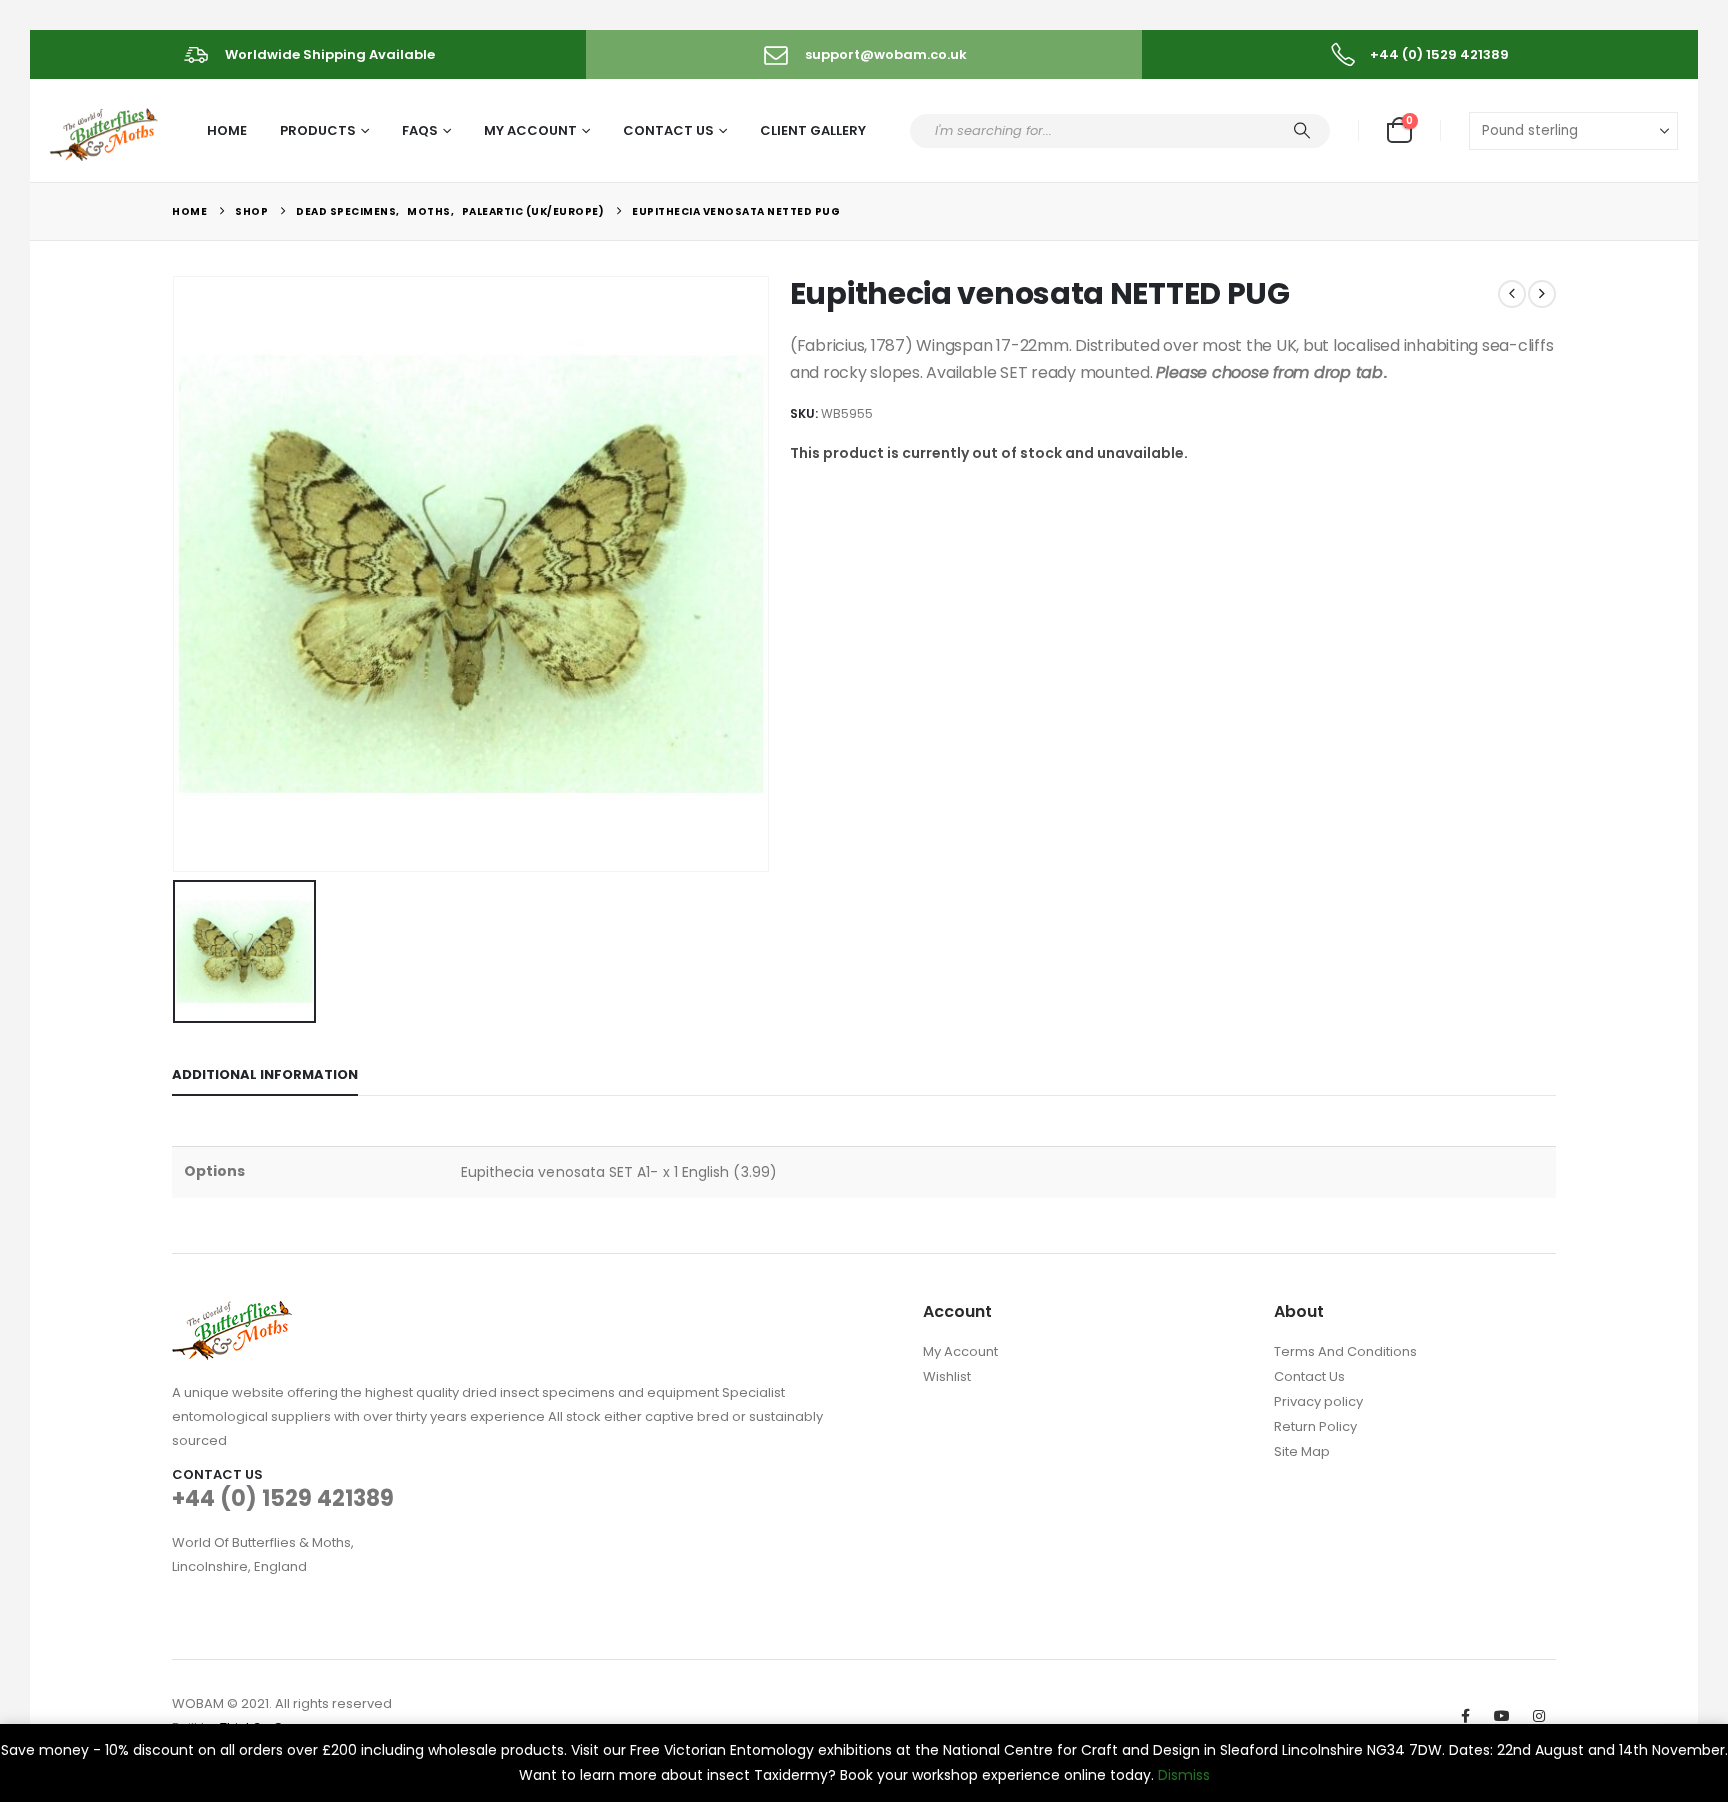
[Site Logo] (105, 131)
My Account (530, 130)
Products (318, 130)
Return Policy (1315, 1426)
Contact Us (668, 130)
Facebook (1465, 1716)
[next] (1542, 294)
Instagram (1539, 1716)
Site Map (1302, 1451)
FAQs (420, 130)
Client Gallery (813, 130)
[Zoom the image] (232, 1312)
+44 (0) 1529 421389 (283, 1498)
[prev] (1512, 294)
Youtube (1502, 1716)
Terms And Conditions (1345, 1351)
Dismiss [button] (1184, 1775)
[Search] (1302, 131)
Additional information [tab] (265, 1074)
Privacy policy (1318, 1401)
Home (227, 130)
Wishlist (947, 1376)
